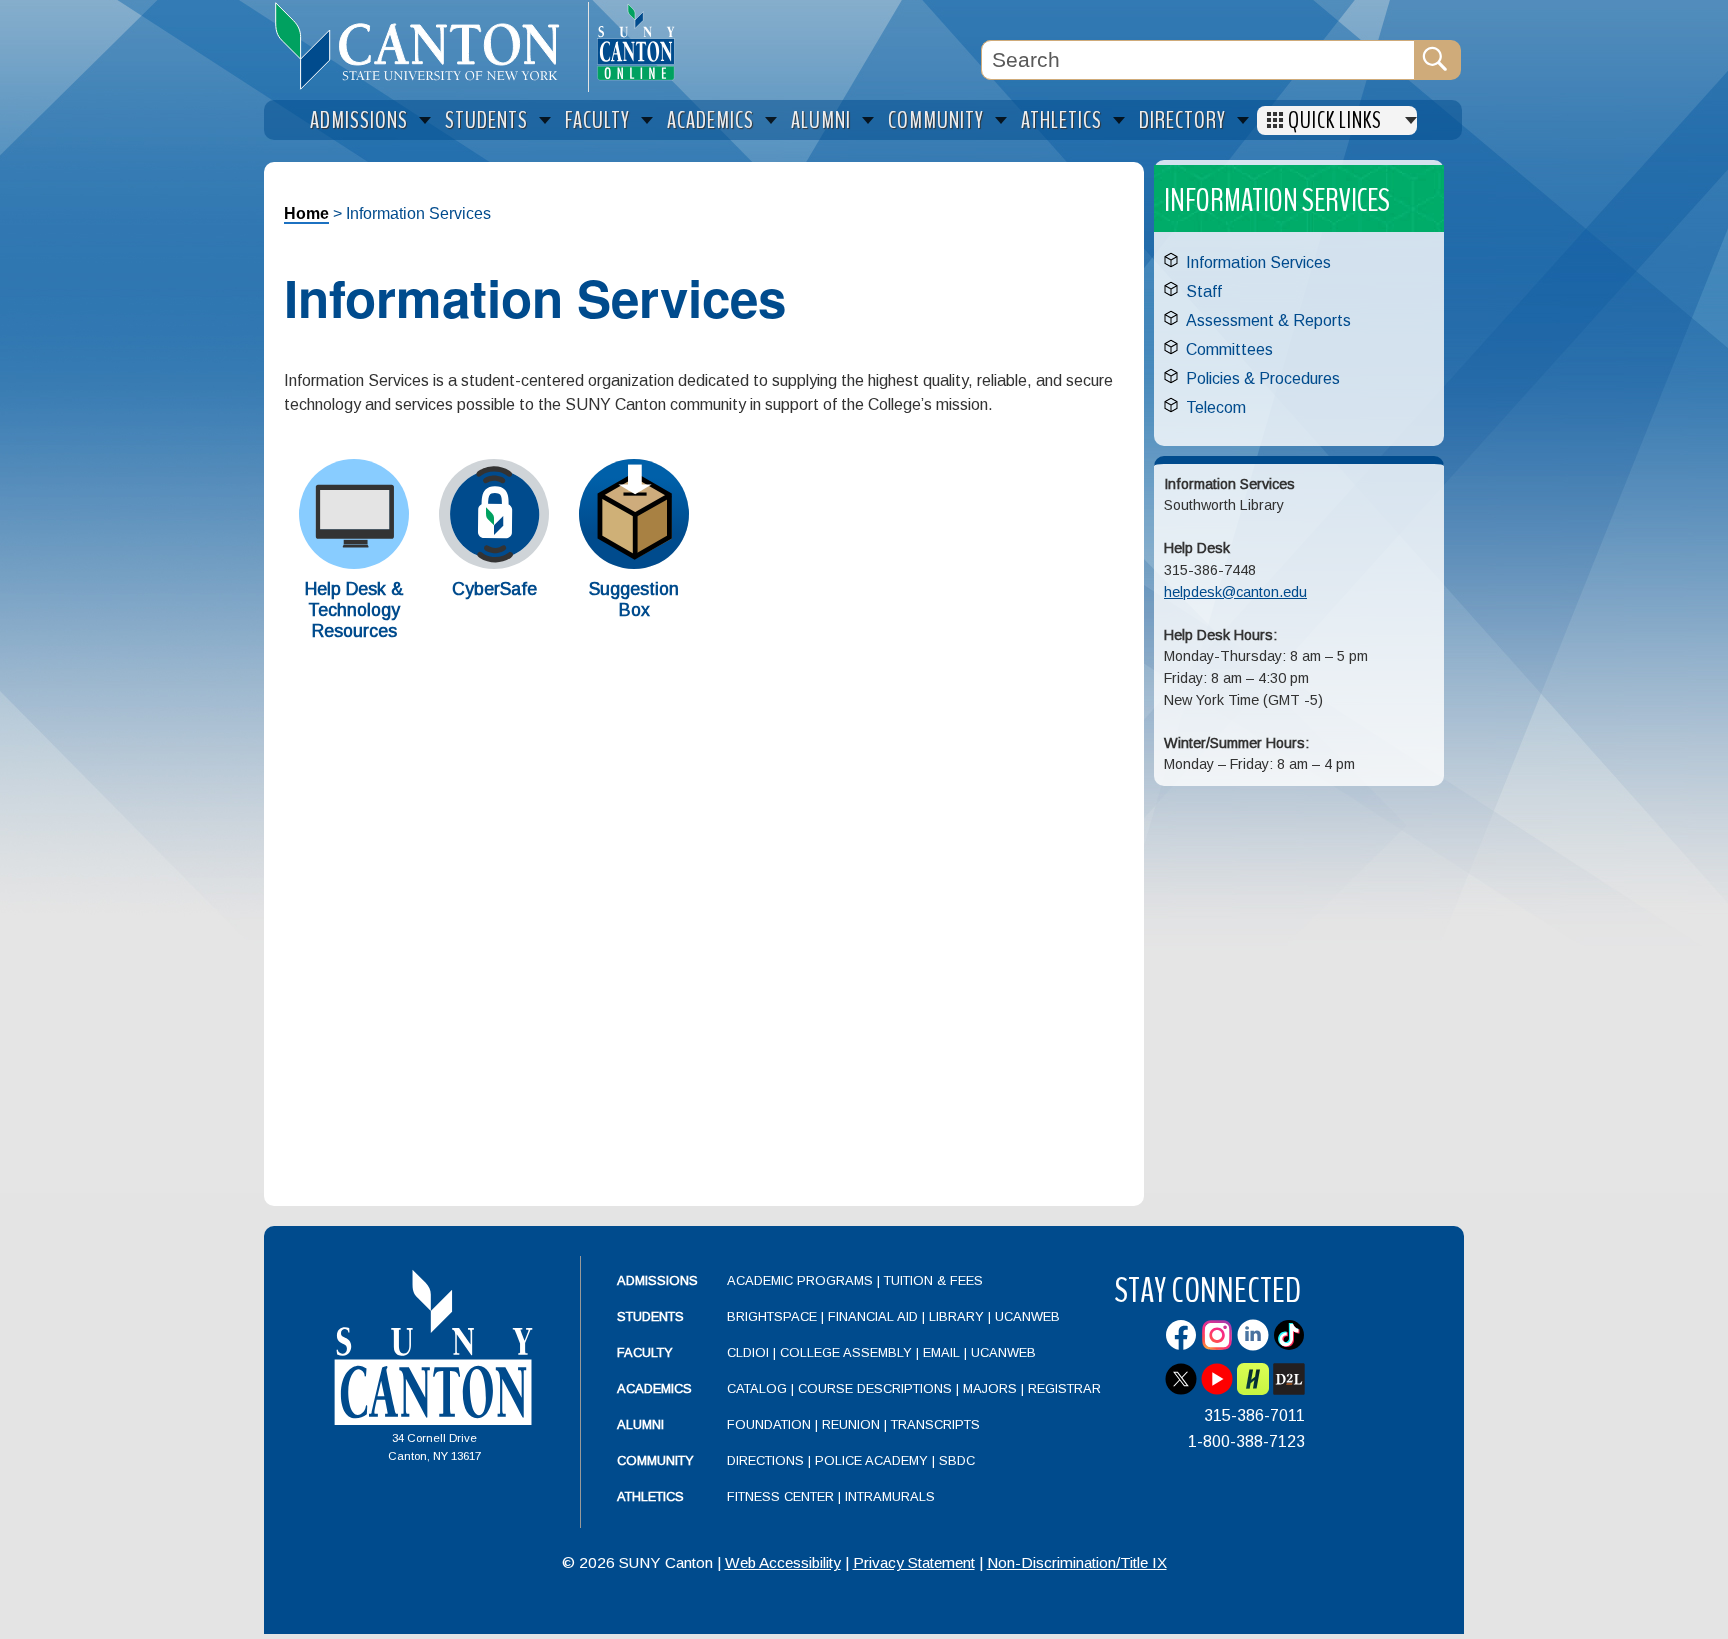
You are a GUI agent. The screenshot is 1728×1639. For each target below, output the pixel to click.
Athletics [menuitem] (1061, 120)
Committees (1229, 349)
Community (655, 1460)
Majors (990, 1388)
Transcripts (935, 1424)
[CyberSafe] (494, 563)
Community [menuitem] (936, 120)
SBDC (957, 1460)
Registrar (1064, 1388)
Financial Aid (873, 1316)
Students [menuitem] (486, 120)
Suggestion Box (634, 599)
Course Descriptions (875, 1388)
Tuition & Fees (933, 1280)
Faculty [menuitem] (597, 120)
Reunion (851, 1424)
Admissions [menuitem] (359, 120)
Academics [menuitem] (710, 120)
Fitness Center (780, 1496)
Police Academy (871, 1460)
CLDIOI (748, 1352)
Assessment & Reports (1268, 320)
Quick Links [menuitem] (1335, 120)
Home (306, 213)
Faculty (645, 1352)
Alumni (640, 1424)
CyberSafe (494, 589)
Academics (654, 1388)
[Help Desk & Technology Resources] (354, 563)
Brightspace (772, 1316)
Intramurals (890, 1496)
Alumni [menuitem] (821, 120)
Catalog (757, 1388)
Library (956, 1316)
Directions (765, 1460)
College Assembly (846, 1352)
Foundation (769, 1424)
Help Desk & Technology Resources (354, 610)
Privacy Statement (914, 1562)
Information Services (1258, 262)
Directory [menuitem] (1182, 120)
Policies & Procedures (1263, 378)
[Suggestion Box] (634, 563)
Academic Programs (802, 1280)
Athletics (650, 1496)
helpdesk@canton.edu (1235, 592)
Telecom (1216, 407)
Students (650, 1316)
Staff (1204, 291)
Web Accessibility (783, 1562)
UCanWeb (1027, 1316)
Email (941, 1352)
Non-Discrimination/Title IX (1077, 1562)
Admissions (657, 1280)
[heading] (426, 46)
